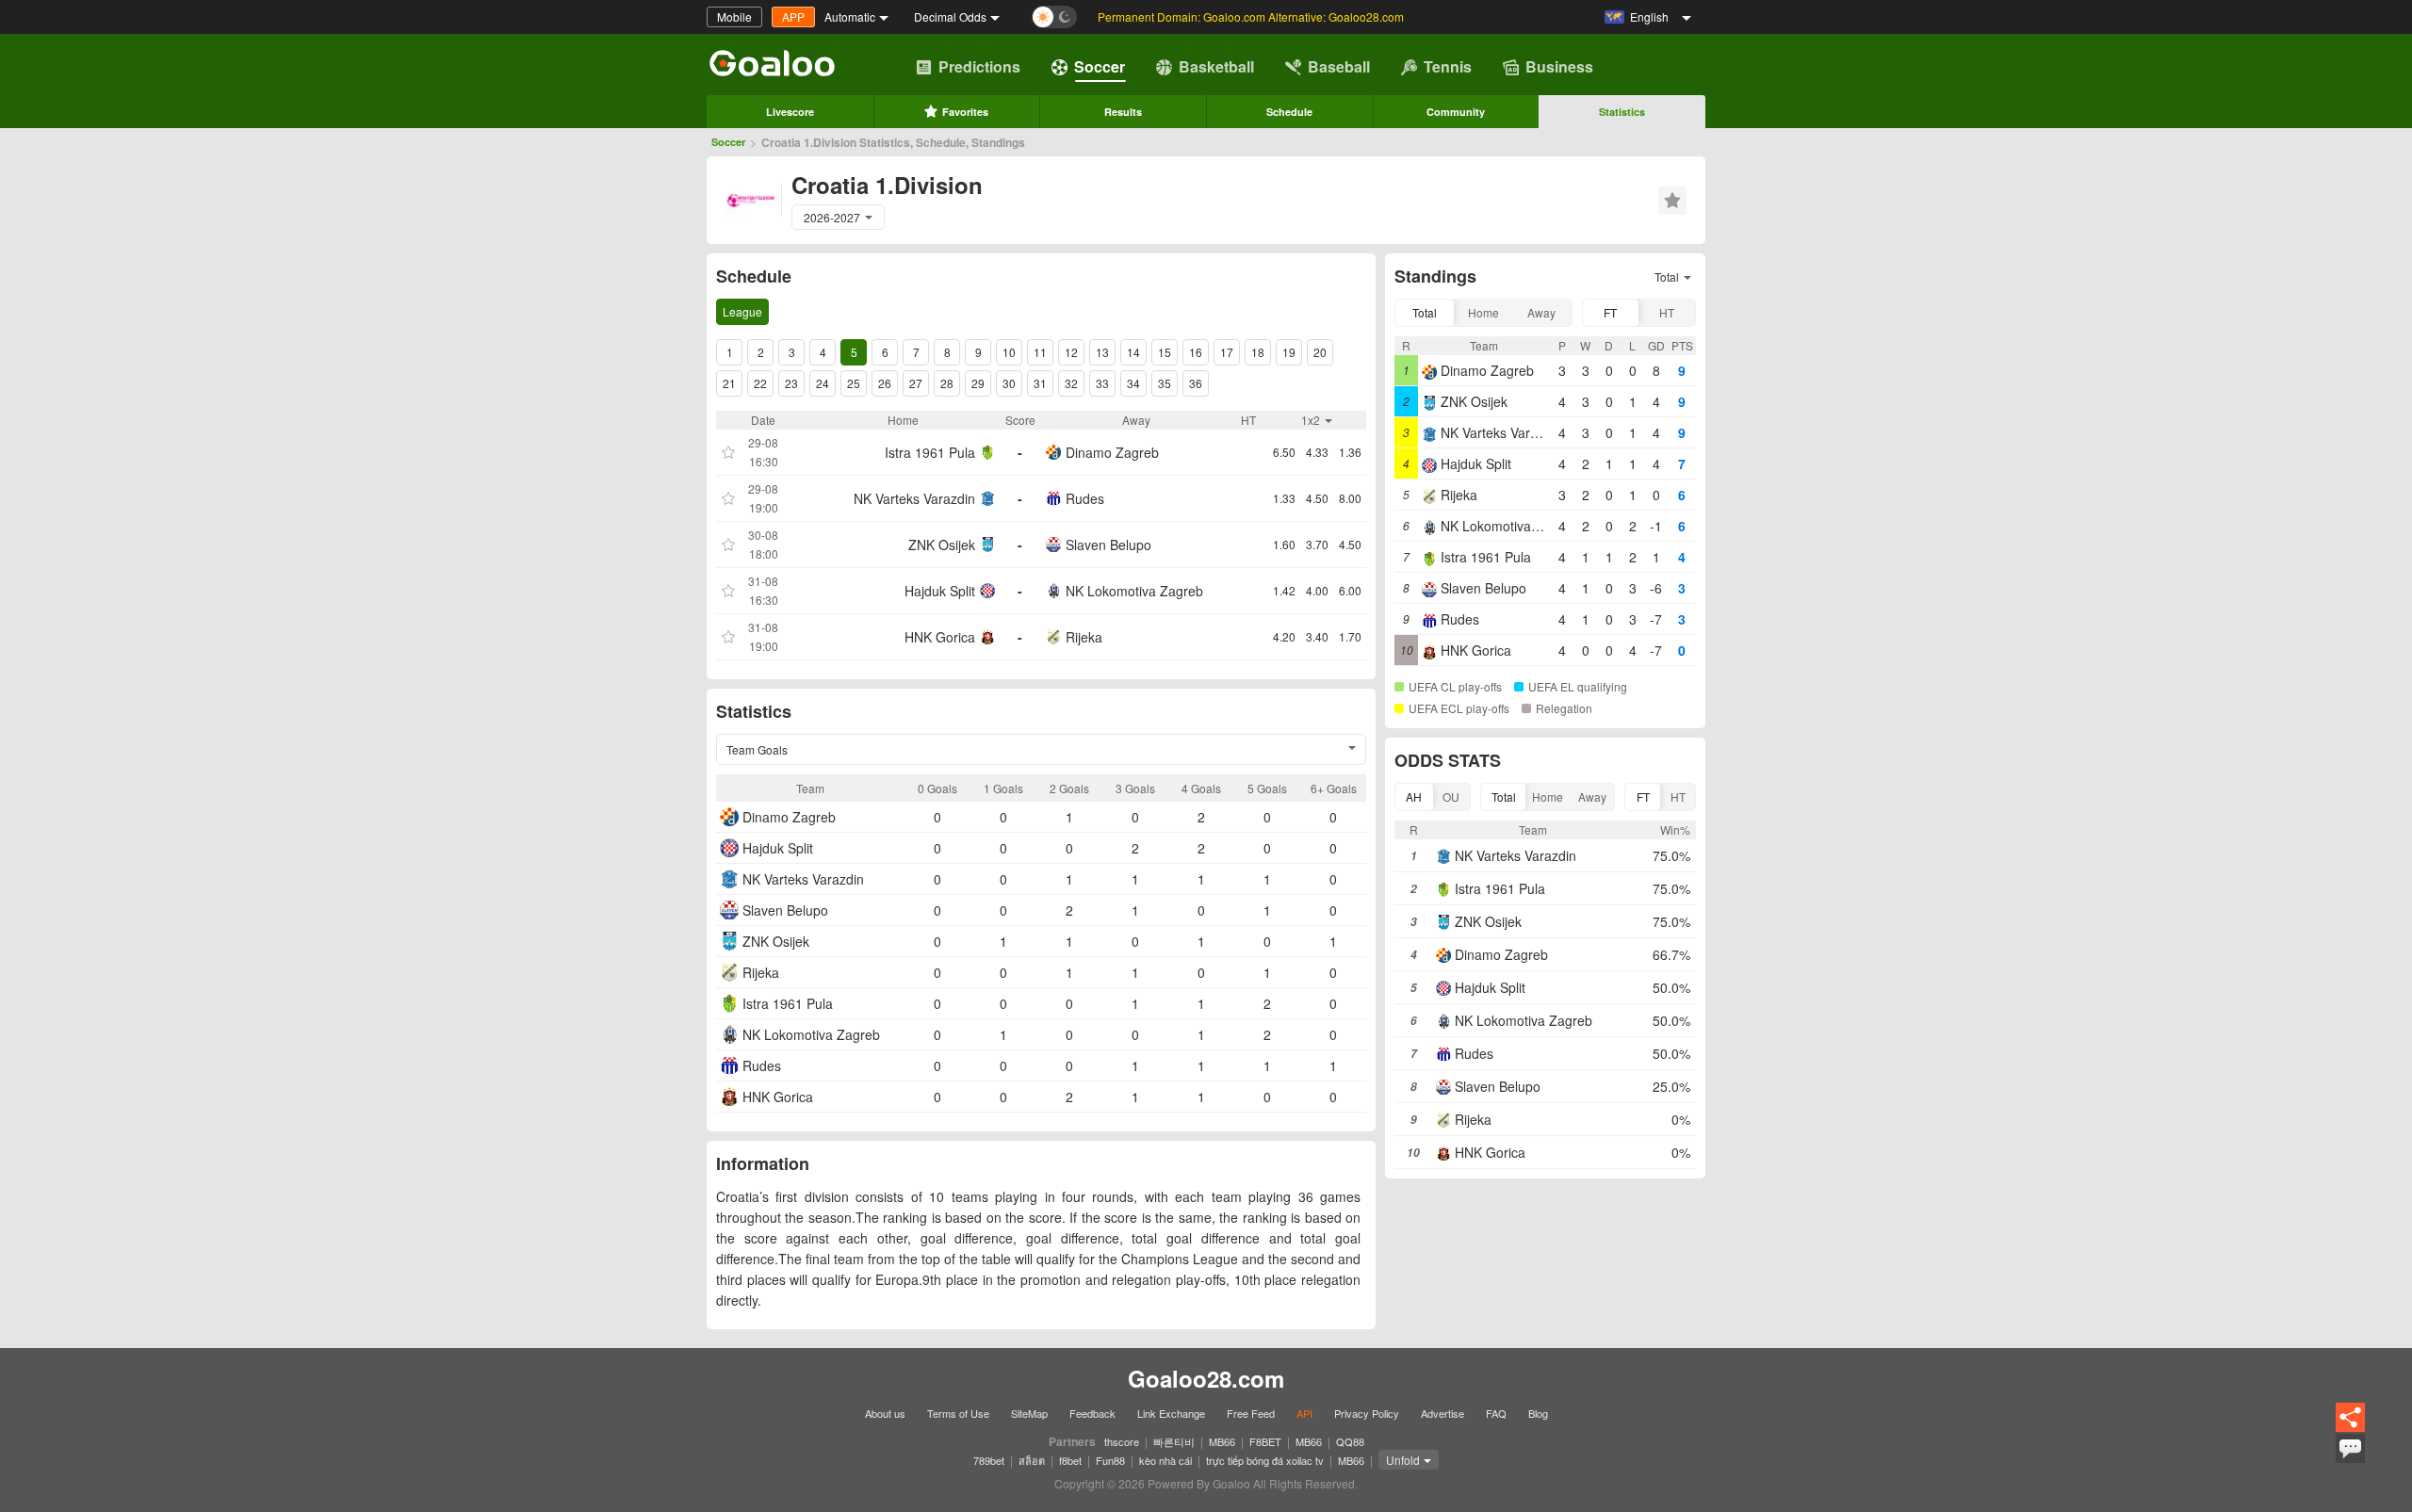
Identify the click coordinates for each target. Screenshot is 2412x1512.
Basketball (1216, 66)
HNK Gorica (940, 637)
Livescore (790, 112)
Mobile (734, 16)
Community (1456, 112)
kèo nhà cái (1165, 1460)
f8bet (1070, 1460)
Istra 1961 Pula (930, 452)
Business (1559, 66)
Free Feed (1251, 1413)
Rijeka (1084, 637)
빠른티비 (1174, 1441)
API (1304, 1413)
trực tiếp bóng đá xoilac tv (1265, 1460)
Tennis (1448, 66)
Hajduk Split (940, 591)
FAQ (1496, 1413)
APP (793, 16)
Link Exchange (1171, 1413)
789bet (989, 1460)
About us (885, 1413)
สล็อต (1032, 1460)
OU (1451, 797)
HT (1667, 312)
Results (1123, 112)
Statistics (1622, 112)
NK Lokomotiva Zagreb (1134, 591)
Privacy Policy (1367, 1413)
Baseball (1339, 66)
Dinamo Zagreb (1112, 452)
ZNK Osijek (942, 545)
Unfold (1403, 1460)
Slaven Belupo (1108, 545)
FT (1610, 312)
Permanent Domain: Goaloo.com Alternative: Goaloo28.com (1251, 16)
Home (1483, 312)
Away (1541, 312)
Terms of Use (958, 1413)
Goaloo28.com (1206, 1378)
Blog (1538, 1413)
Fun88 (1110, 1460)
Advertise (1442, 1413)
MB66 (1222, 1441)
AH (1414, 797)
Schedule (1289, 112)
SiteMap (1029, 1413)
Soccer (1100, 66)
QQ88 (1350, 1441)
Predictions (979, 66)
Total (1425, 312)
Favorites (965, 112)
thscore (1122, 1441)
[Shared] (2350, 1429)
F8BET (1265, 1441)
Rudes (1085, 498)
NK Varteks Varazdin (914, 498)
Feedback (1092, 1413)
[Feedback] (2350, 1460)
